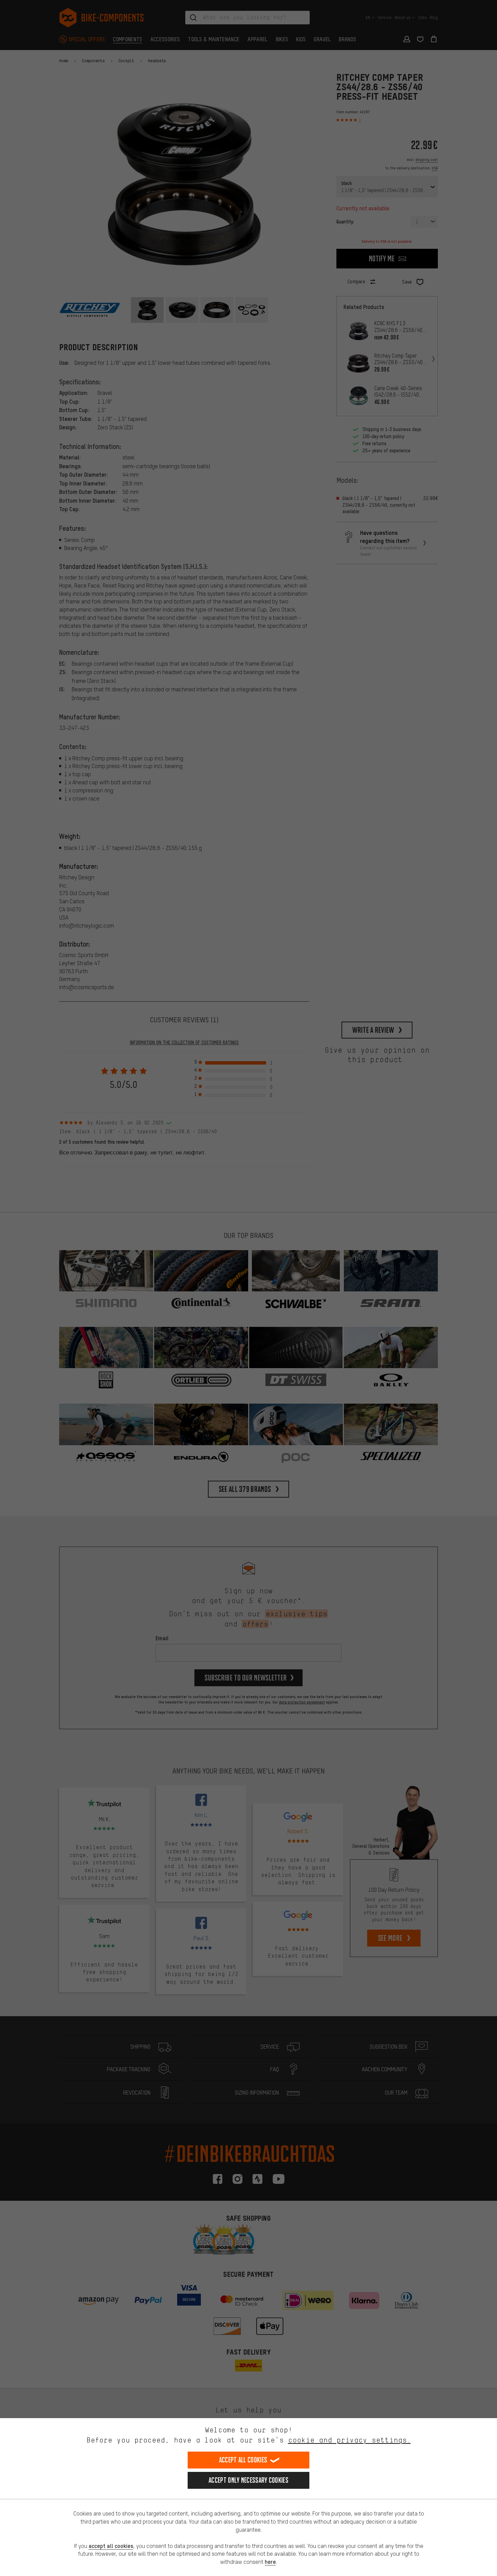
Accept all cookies (243, 2460)
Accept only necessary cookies (249, 2480)
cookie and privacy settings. (349, 2440)
